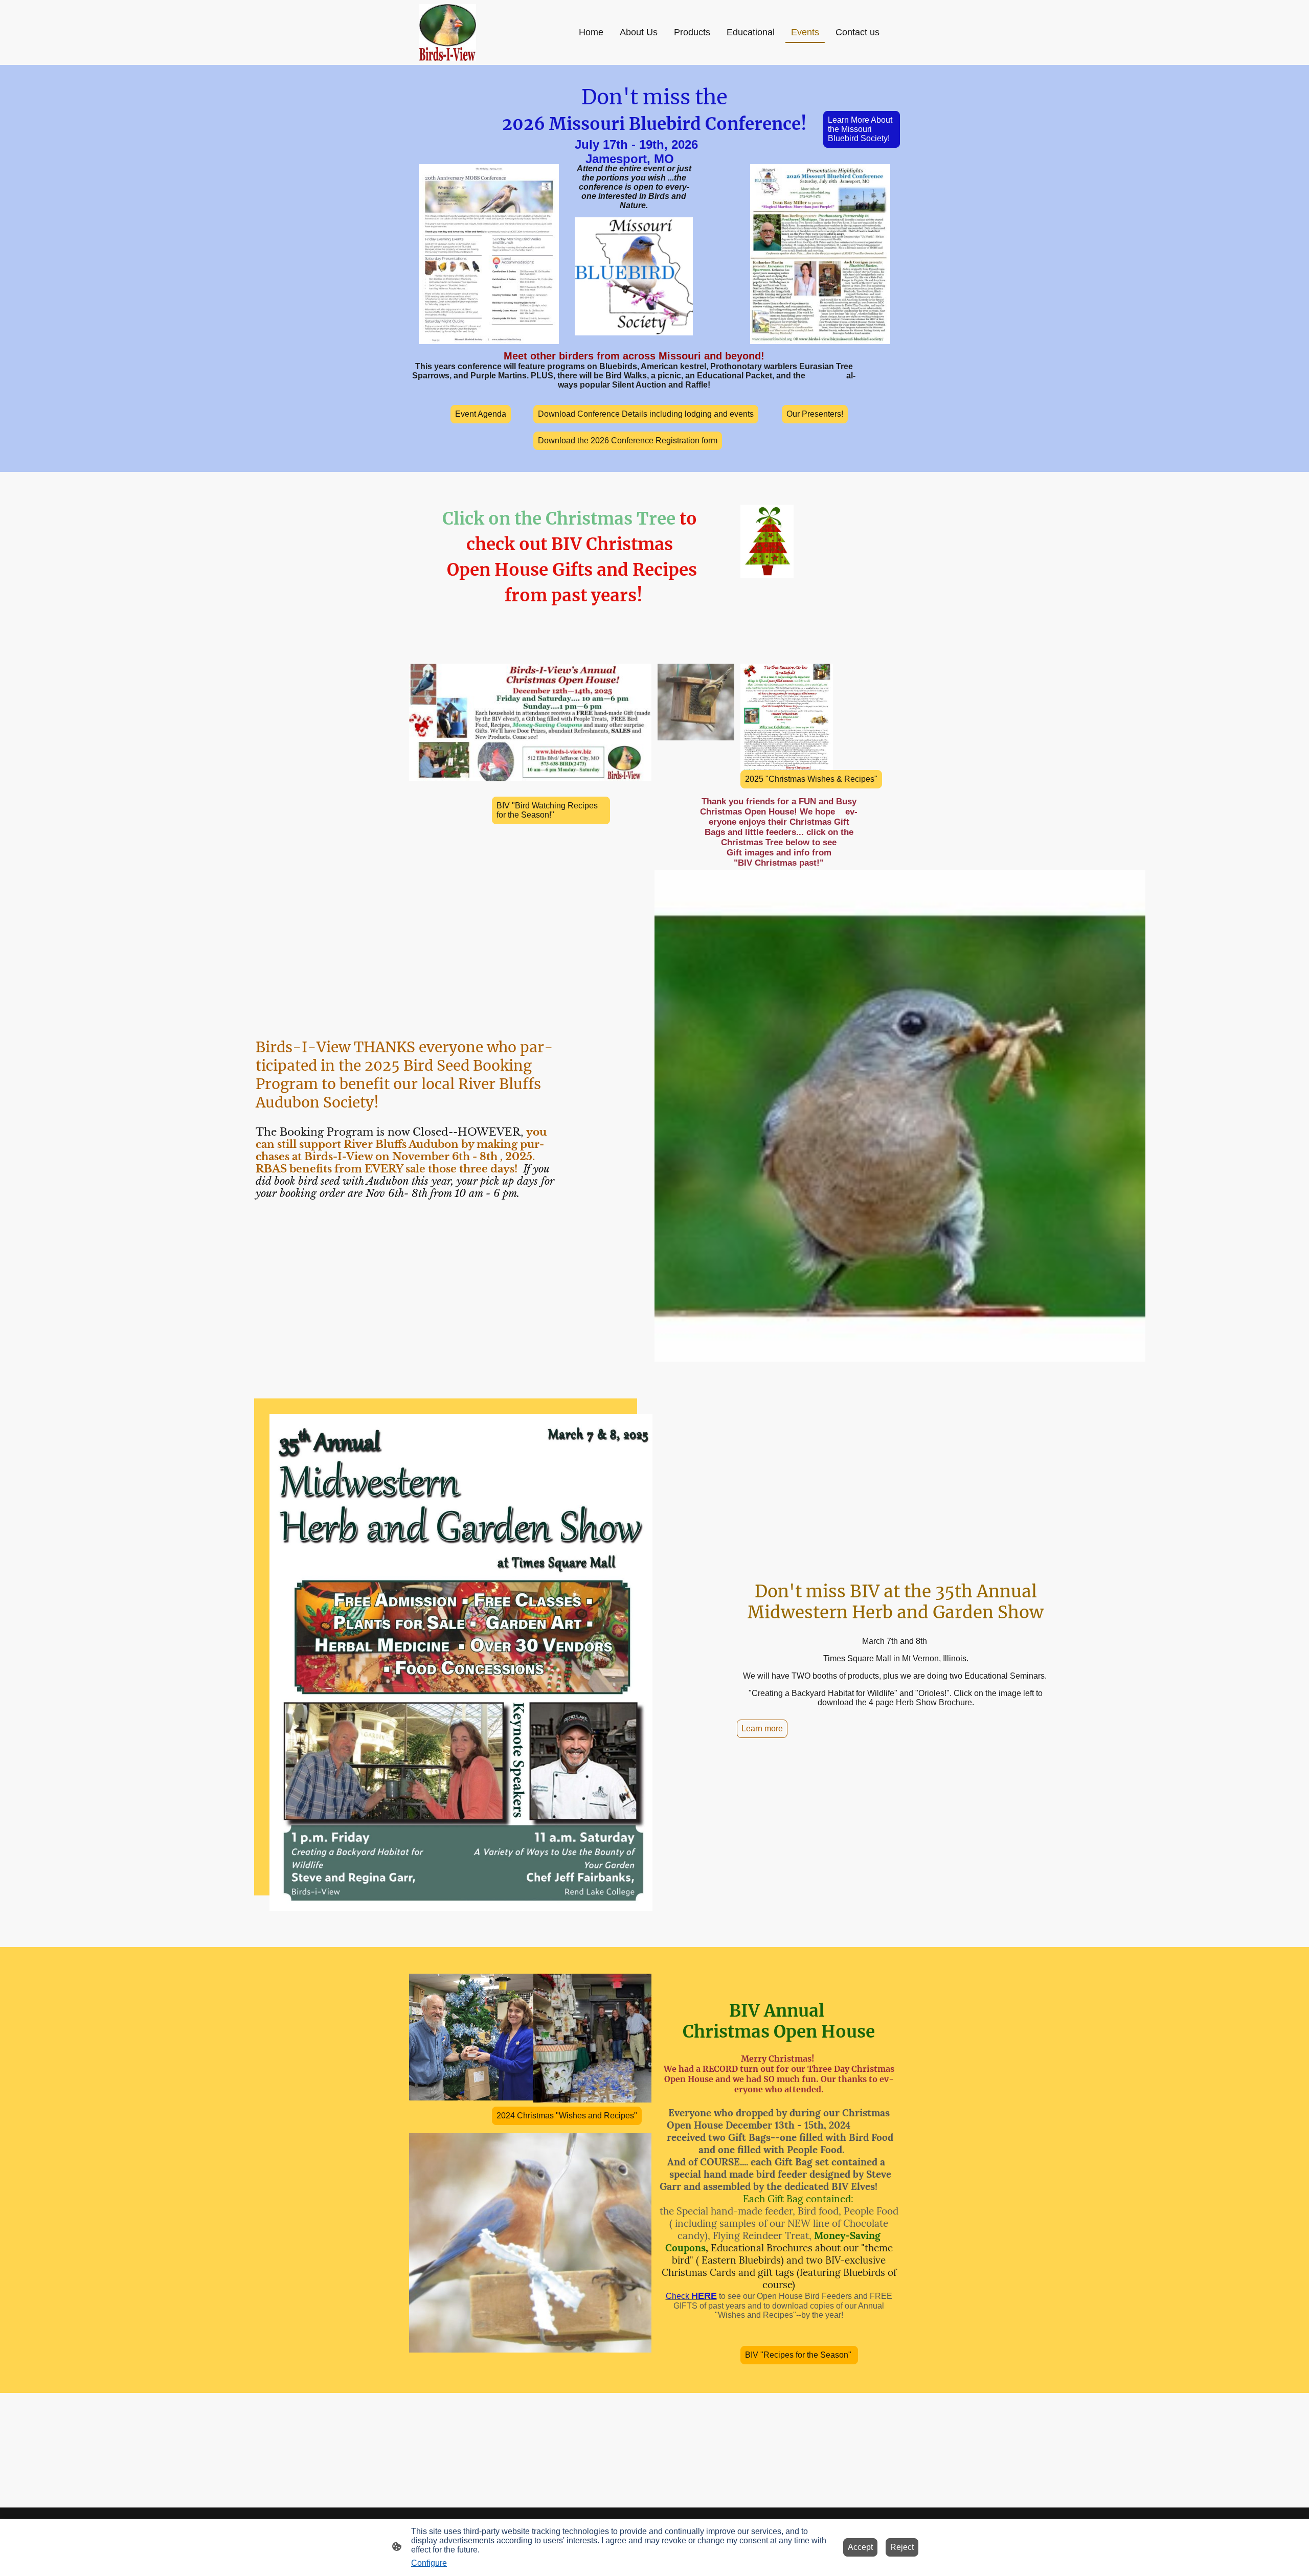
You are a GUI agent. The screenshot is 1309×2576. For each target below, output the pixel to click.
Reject (902, 2547)
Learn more (762, 1728)
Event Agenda (481, 414)
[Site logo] (448, 32)
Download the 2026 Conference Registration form (628, 440)
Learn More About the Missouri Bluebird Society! (860, 129)
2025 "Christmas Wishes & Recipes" (811, 779)
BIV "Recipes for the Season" (799, 2355)
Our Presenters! (815, 414)
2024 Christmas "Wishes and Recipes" (567, 2116)
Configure (429, 2563)
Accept (860, 2547)
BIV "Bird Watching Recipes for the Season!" (547, 810)
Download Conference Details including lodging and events (646, 414)
